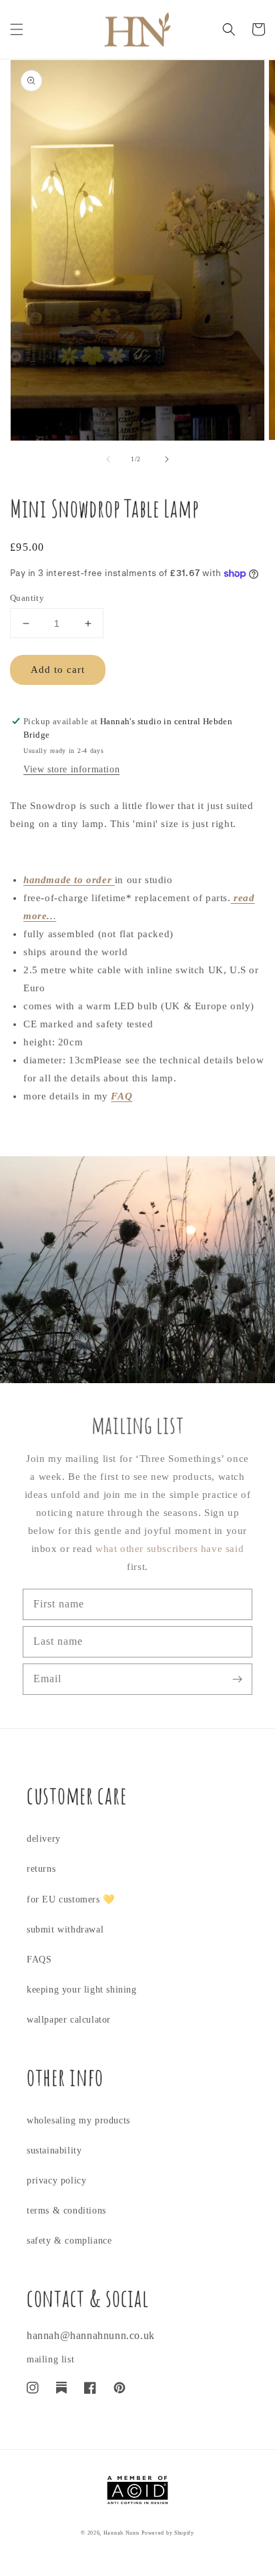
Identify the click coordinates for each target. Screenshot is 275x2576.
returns (41, 1869)
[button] (17, 29)
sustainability (54, 2150)
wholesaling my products (78, 2120)
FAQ (121, 1096)
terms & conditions (66, 2211)
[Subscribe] (237, 1679)
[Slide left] (108, 459)
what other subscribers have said (170, 1549)
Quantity (27, 598)
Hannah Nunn (121, 2533)
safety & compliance (69, 2241)
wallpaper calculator (69, 2020)
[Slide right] (167, 459)
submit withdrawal (65, 1929)
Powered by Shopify (168, 2533)
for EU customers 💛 (71, 1899)
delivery (44, 1839)
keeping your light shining (82, 1990)
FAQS (39, 1960)
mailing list (50, 2359)
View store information (71, 769)
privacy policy (56, 2180)
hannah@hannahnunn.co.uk (91, 2335)
